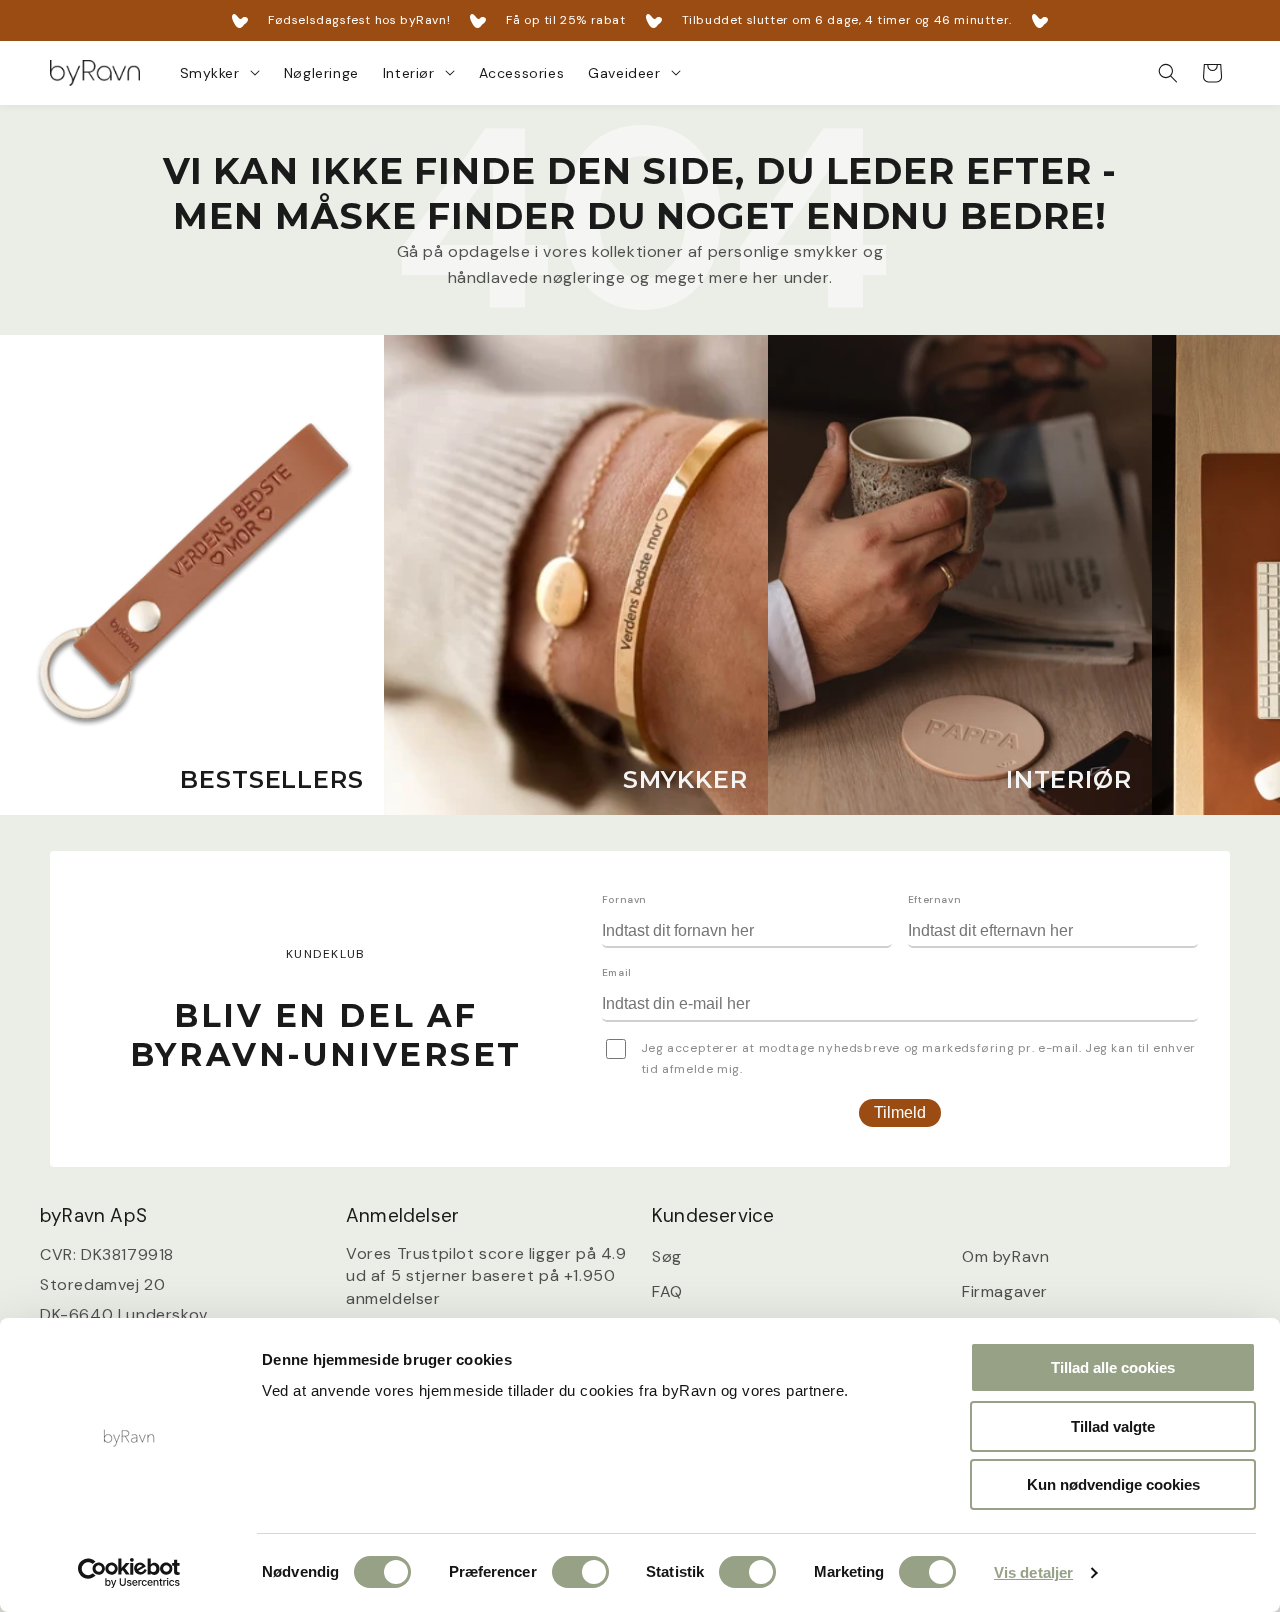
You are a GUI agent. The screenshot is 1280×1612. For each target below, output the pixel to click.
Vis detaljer (1033, 1572)
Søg (667, 1256)
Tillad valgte (1113, 1426)
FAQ (667, 1291)
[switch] (580, 1572)
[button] (220, 73)
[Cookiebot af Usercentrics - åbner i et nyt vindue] (129, 1573)
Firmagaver (1005, 1291)
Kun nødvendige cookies (1113, 1484)
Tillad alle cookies (1113, 1367)
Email (617, 972)
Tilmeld (900, 1112)
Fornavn (624, 899)
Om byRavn (1005, 1256)
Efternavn (934, 899)
